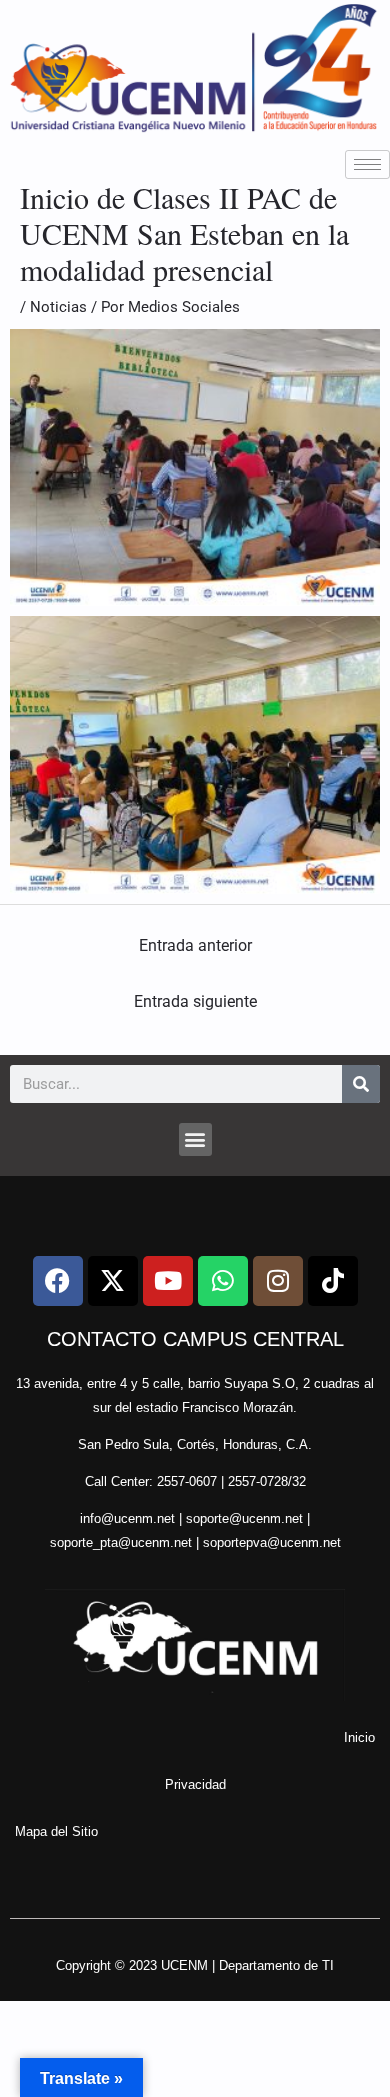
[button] (195, 1139)
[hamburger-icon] (367, 164)
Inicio (359, 1737)
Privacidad (195, 1784)
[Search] (361, 1084)
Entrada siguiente (195, 1001)
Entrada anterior (195, 945)
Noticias (58, 307)
